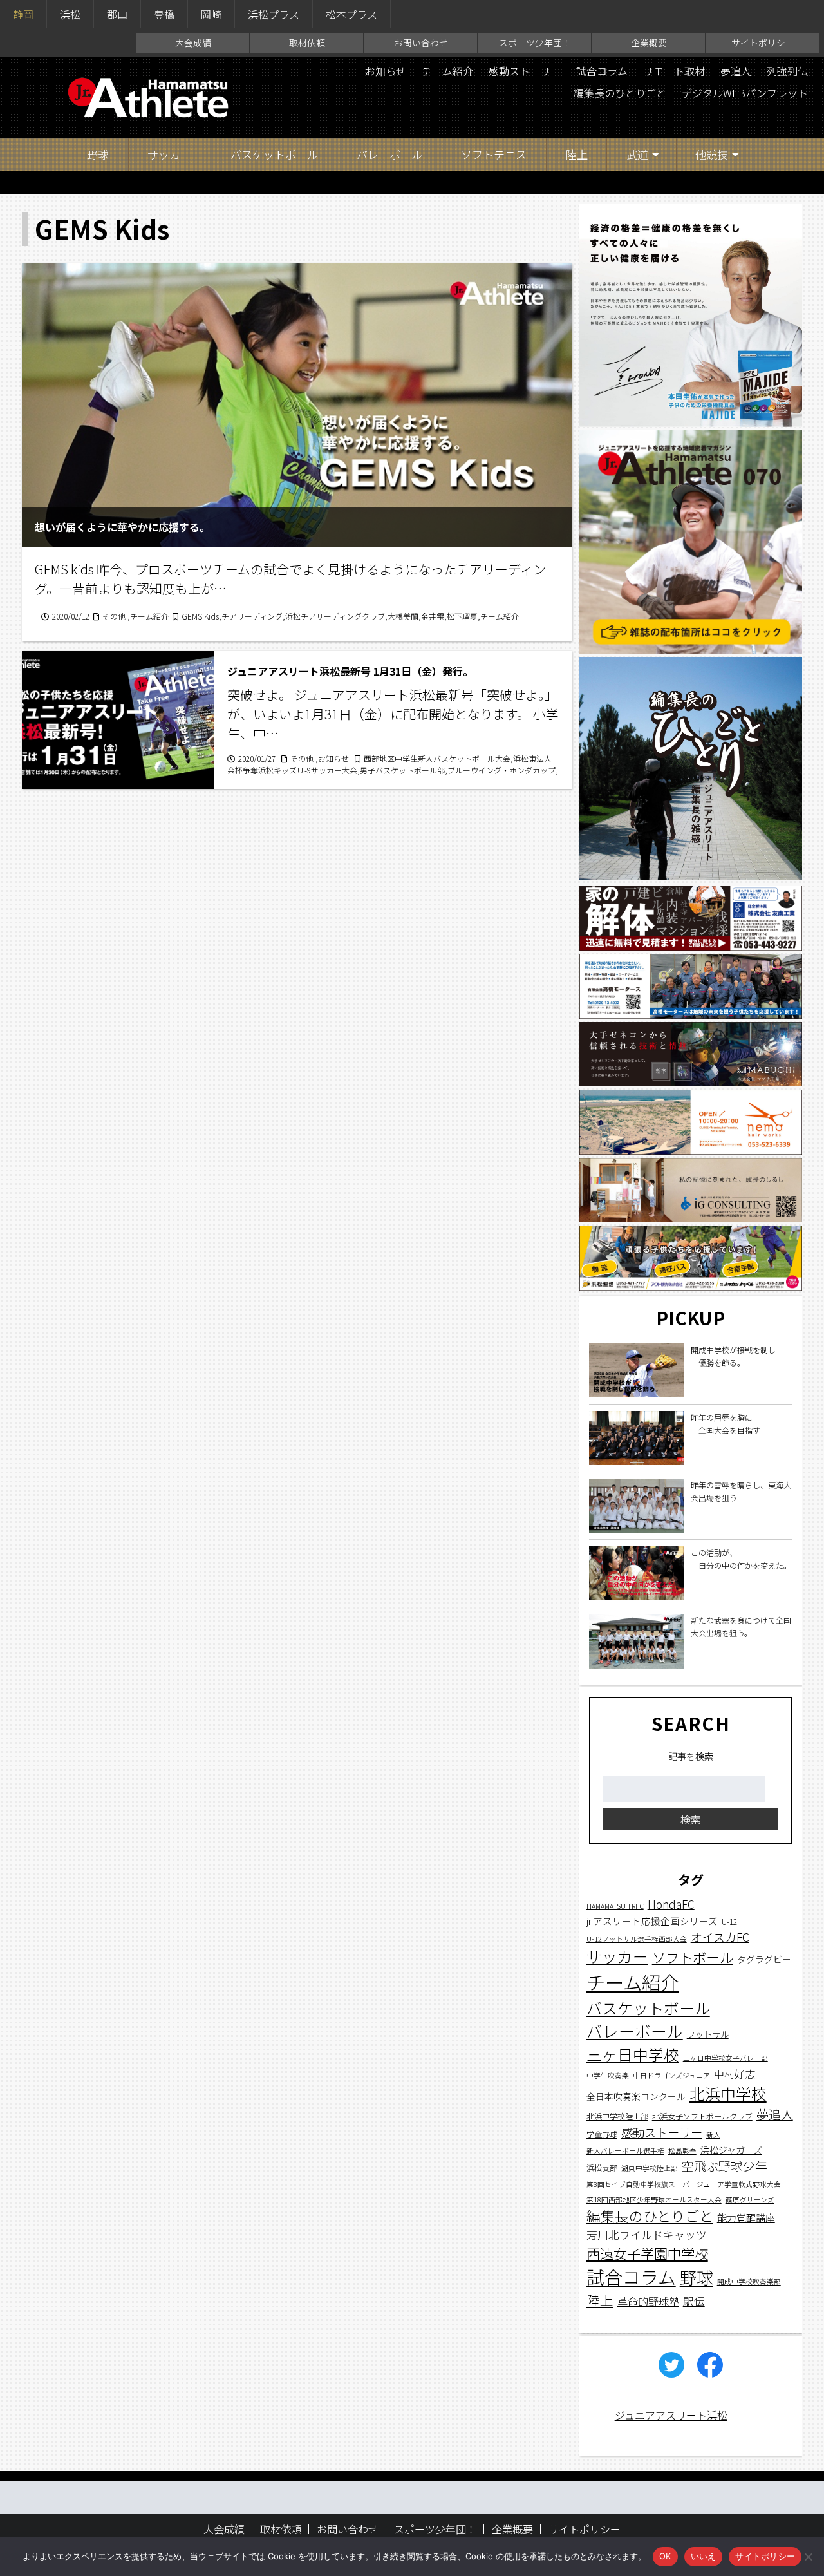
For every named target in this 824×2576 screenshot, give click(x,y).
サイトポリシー (763, 43)
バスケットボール (274, 154)
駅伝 (694, 2302)
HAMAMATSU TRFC (615, 1907)
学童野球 (602, 2134)
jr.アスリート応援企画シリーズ (652, 1921)
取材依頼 (307, 43)
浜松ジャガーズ (731, 2150)
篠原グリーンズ (750, 2200)
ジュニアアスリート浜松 (671, 2415)
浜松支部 (602, 2168)
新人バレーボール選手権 (625, 2151)
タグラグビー (764, 1959)
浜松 (70, 14)
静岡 (23, 14)
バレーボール (389, 154)
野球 (98, 154)
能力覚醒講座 (746, 2218)
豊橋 (164, 14)
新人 (713, 2135)
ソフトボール (693, 1957)
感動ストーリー (525, 71)
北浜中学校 (728, 2094)
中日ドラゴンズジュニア (671, 2076)
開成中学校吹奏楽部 (749, 2281)
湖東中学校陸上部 (650, 2169)
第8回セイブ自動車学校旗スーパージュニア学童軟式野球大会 (684, 2185)
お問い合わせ (421, 43)
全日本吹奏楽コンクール (636, 2097)
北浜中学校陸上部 (617, 2116)
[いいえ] (808, 2557)
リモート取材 (674, 71)
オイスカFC (720, 1937)
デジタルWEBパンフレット (745, 93)
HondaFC (671, 1905)
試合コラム (602, 71)
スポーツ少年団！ (535, 43)
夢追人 (736, 71)
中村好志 (735, 2075)
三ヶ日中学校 (633, 2055)
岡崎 (211, 14)
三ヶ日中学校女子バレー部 (726, 2059)
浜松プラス (274, 14)
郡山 (117, 14)
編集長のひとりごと (620, 93)
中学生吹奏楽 (608, 2076)
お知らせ (386, 71)
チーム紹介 (447, 71)
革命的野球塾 (648, 2302)
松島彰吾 (682, 2151)
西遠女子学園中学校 (647, 2254)
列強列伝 (787, 71)
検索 (691, 1820)
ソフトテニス (494, 154)
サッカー (169, 154)
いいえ (704, 2556)
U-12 (729, 1921)
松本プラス (351, 14)
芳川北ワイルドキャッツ (647, 2235)
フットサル (708, 2035)
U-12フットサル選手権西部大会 (637, 1939)
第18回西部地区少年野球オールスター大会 (654, 2200)
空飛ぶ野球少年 (725, 2166)
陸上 (577, 154)
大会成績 (193, 43)
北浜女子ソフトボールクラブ (702, 2116)
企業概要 (649, 43)
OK (665, 2556)
